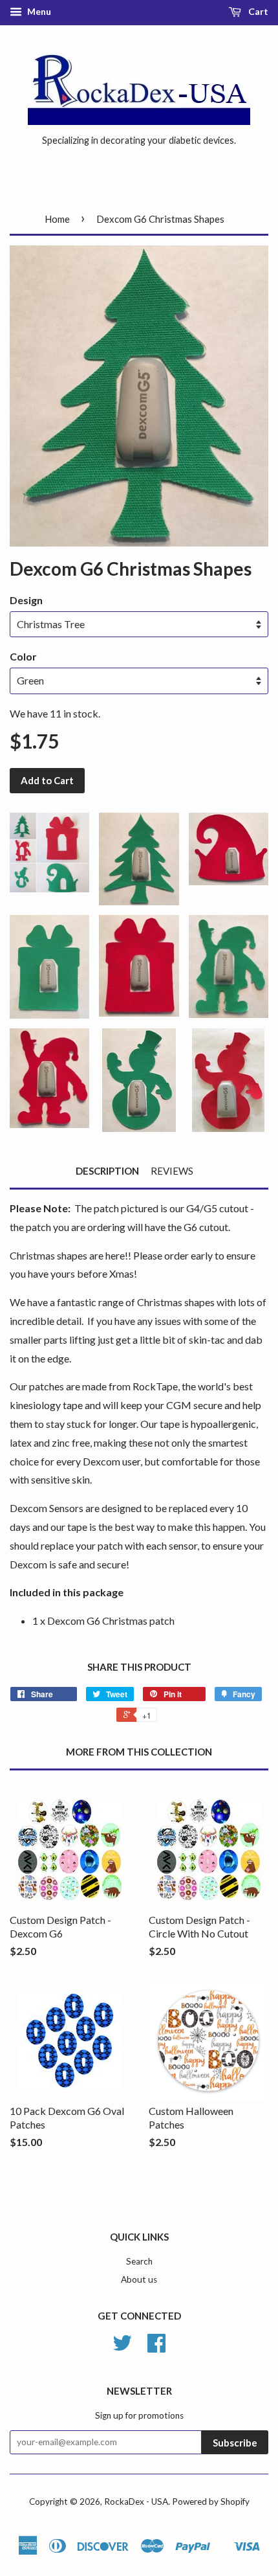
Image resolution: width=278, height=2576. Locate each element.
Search (139, 2261)
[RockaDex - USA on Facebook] (156, 2347)
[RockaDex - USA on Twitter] (122, 2347)
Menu (38, 11)
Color (23, 656)
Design (26, 600)
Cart (257, 11)
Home (57, 219)
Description (107, 1171)
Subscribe (235, 2443)
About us (139, 2279)
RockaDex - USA (136, 2502)
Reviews (172, 1171)
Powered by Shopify (211, 2502)
